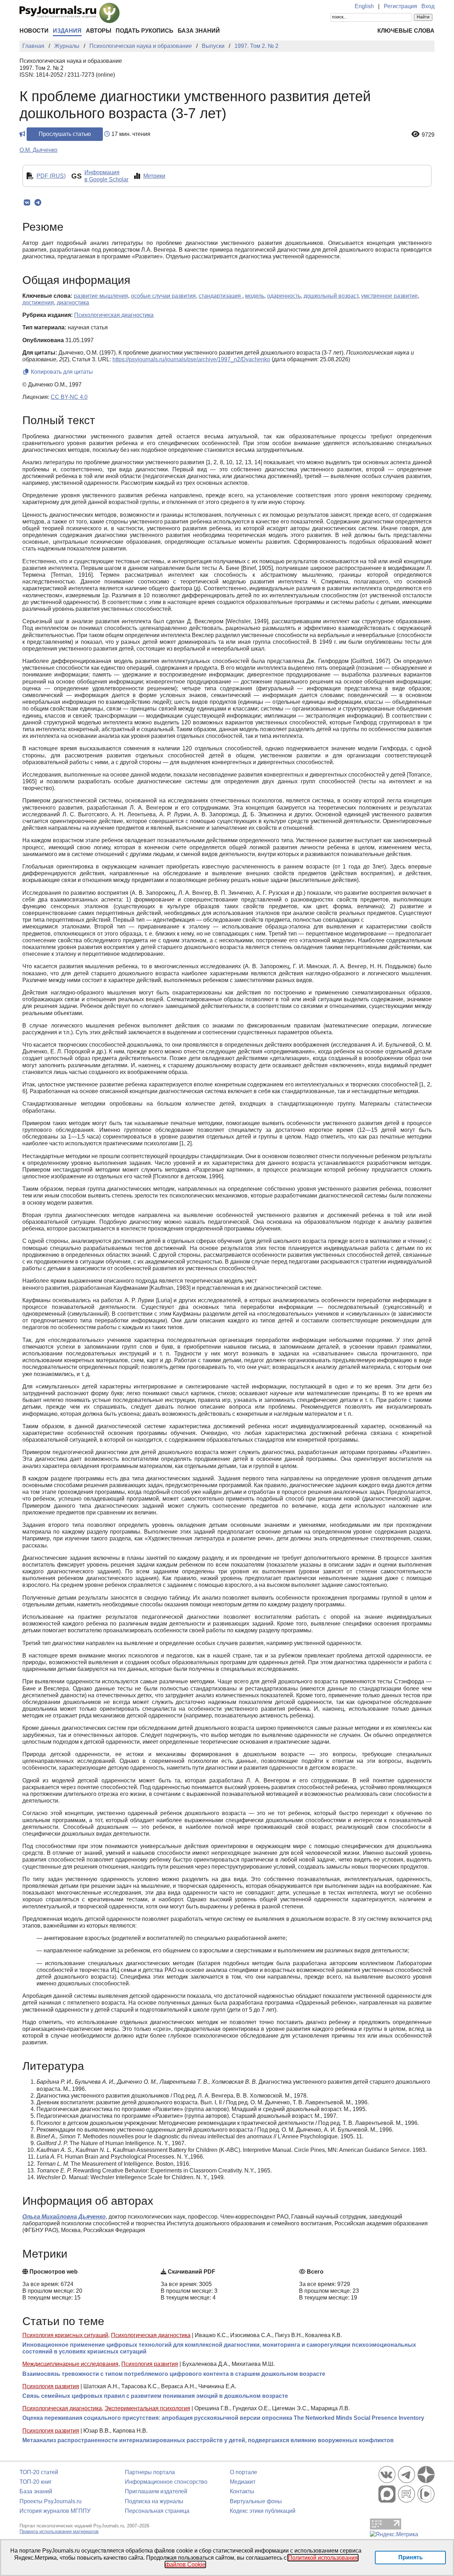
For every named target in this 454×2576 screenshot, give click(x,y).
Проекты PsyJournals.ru (51, 2501)
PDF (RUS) (51, 176)
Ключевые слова (406, 31)
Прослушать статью (65, 134)
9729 (428, 135)
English (364, 6)
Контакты (242, 2491)
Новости (34, 31)
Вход (428, 6)
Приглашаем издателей (156, 2491)
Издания (67, 31)
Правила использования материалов (59, 2531)
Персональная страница (157, 2511)
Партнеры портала (150, 2472)
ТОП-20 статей (39, 2472)
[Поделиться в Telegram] (38, 203)
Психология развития (150, 2364)
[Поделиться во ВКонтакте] (27, 203)
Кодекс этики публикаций (263, 2511)
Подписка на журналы (154, 2501)
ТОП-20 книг (36, 2482)
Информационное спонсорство (166, 2482)
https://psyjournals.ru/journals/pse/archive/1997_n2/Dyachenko (191, 359)
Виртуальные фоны (256, 2501)
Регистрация (400, 6)
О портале (243, 2472)
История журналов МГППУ (55, 2511)
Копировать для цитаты (61, 372)
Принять (411, 2557)
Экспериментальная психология (147, 2408)
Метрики (154, 176)
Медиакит (243, 2482)
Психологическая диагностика (151, 2335)
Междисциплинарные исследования (70, 2364)
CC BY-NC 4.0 (69, 397)
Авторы (99, 31)
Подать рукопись (145, 31)
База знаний (199, 31)
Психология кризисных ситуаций (65, 2335)
